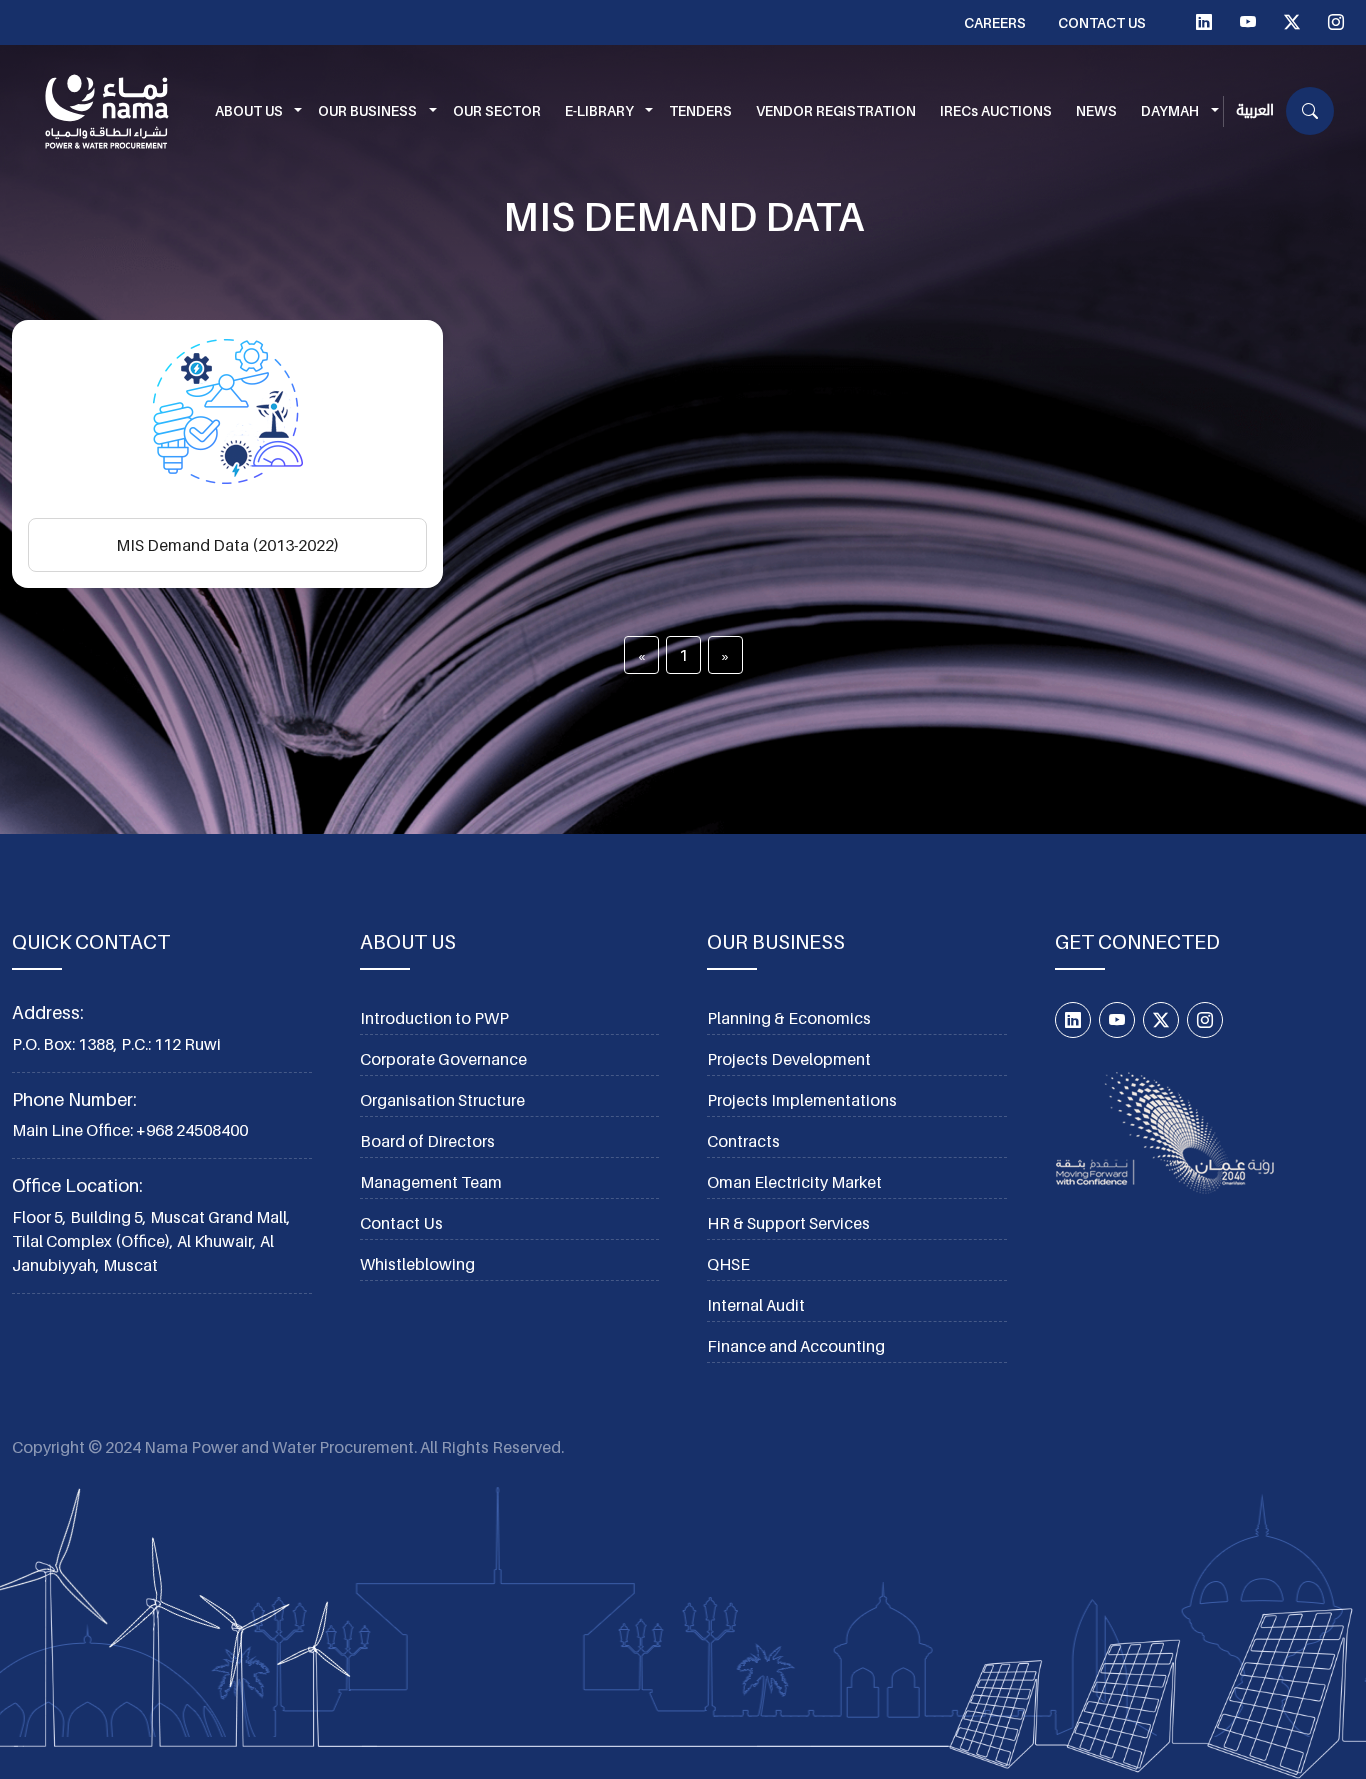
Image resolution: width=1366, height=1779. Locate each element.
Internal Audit (756, 1305)
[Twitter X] (1292, 22)
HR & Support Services (788, 1223)
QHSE (728, 1264)
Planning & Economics (789, 1018)
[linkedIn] (1204, 22)
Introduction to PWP (434, 1018)
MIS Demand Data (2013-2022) (227, 545)
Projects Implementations (802, 1100)
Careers (995, 22)
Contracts (743, 1141)
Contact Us (1102, 22)
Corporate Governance (443, 1059)
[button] (255, 111)
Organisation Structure (442, 1100)
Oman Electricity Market (794, 1182)
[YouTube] (1248, 22)
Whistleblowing (417, 1264)
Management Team (431, 1182)
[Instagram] (1336, 22)
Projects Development (789, 1059)
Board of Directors (427, 1141)
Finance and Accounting (796, 1346)
